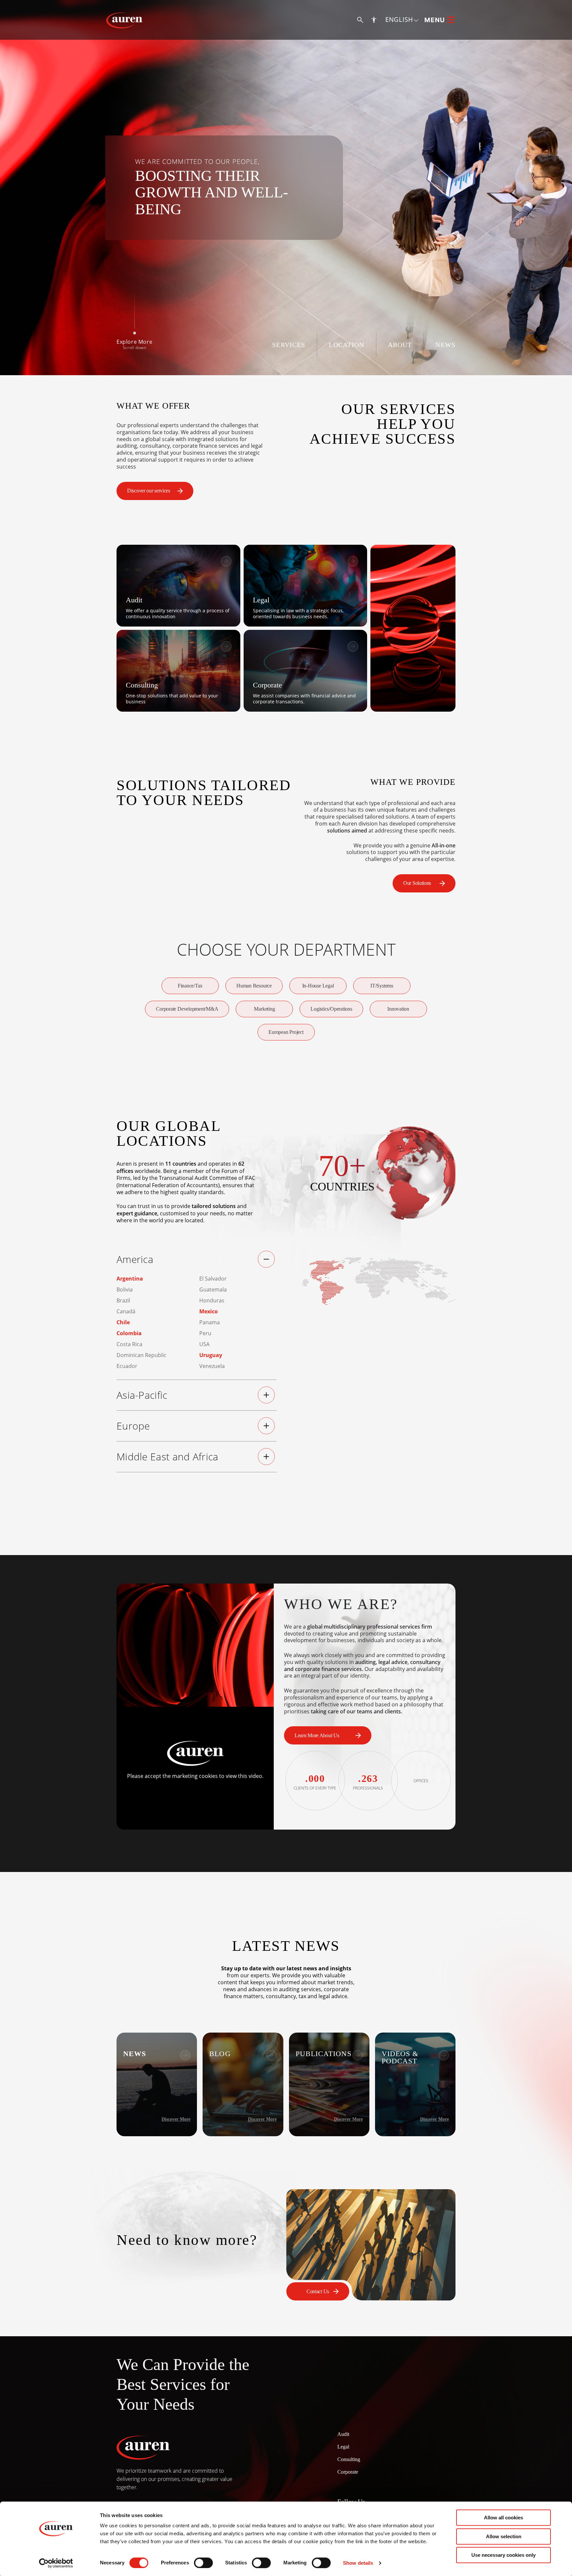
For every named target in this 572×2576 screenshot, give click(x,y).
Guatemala (213, 1289)
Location (346, 345)
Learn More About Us (317, 1735)
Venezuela (212, 1366)
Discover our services (149, 491)
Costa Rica (129, 1344)
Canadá (126, 1311)
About (400, 345)
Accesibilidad (374, 20)
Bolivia (125, 1289)
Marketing (264, 1009)
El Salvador (213, 1279)
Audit (343, 2434)
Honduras (212, 1300)
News (445, 345)
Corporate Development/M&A (187, 1009)
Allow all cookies (503, 2518)
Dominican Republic (142, 1355)
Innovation (398, 1009)
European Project (286, 1032)
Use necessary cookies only (503, 2555)
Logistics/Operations (331, 1009)
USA (204, 1344)
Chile (123, 1322)
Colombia (129, 1333)
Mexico (209, 1311)
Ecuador (127, 1366)
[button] (402, 20)
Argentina (130, 1279)
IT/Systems (382, 986)
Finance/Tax (190, 986)
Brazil (123, 1300)
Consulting (349, 2459)
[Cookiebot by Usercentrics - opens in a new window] (56, 2563)
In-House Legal (318, 986)
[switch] (203, 2563)
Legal (343, 2447)
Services (289, 345)
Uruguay (211, 1355)
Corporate (348, 2472)
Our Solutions (417, 883)
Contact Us (318, 2291)
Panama (210, 1322)
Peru (205, 1333)
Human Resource (254, 986)
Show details (358, 2563)
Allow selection (504, 2536)
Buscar (360, 20)
